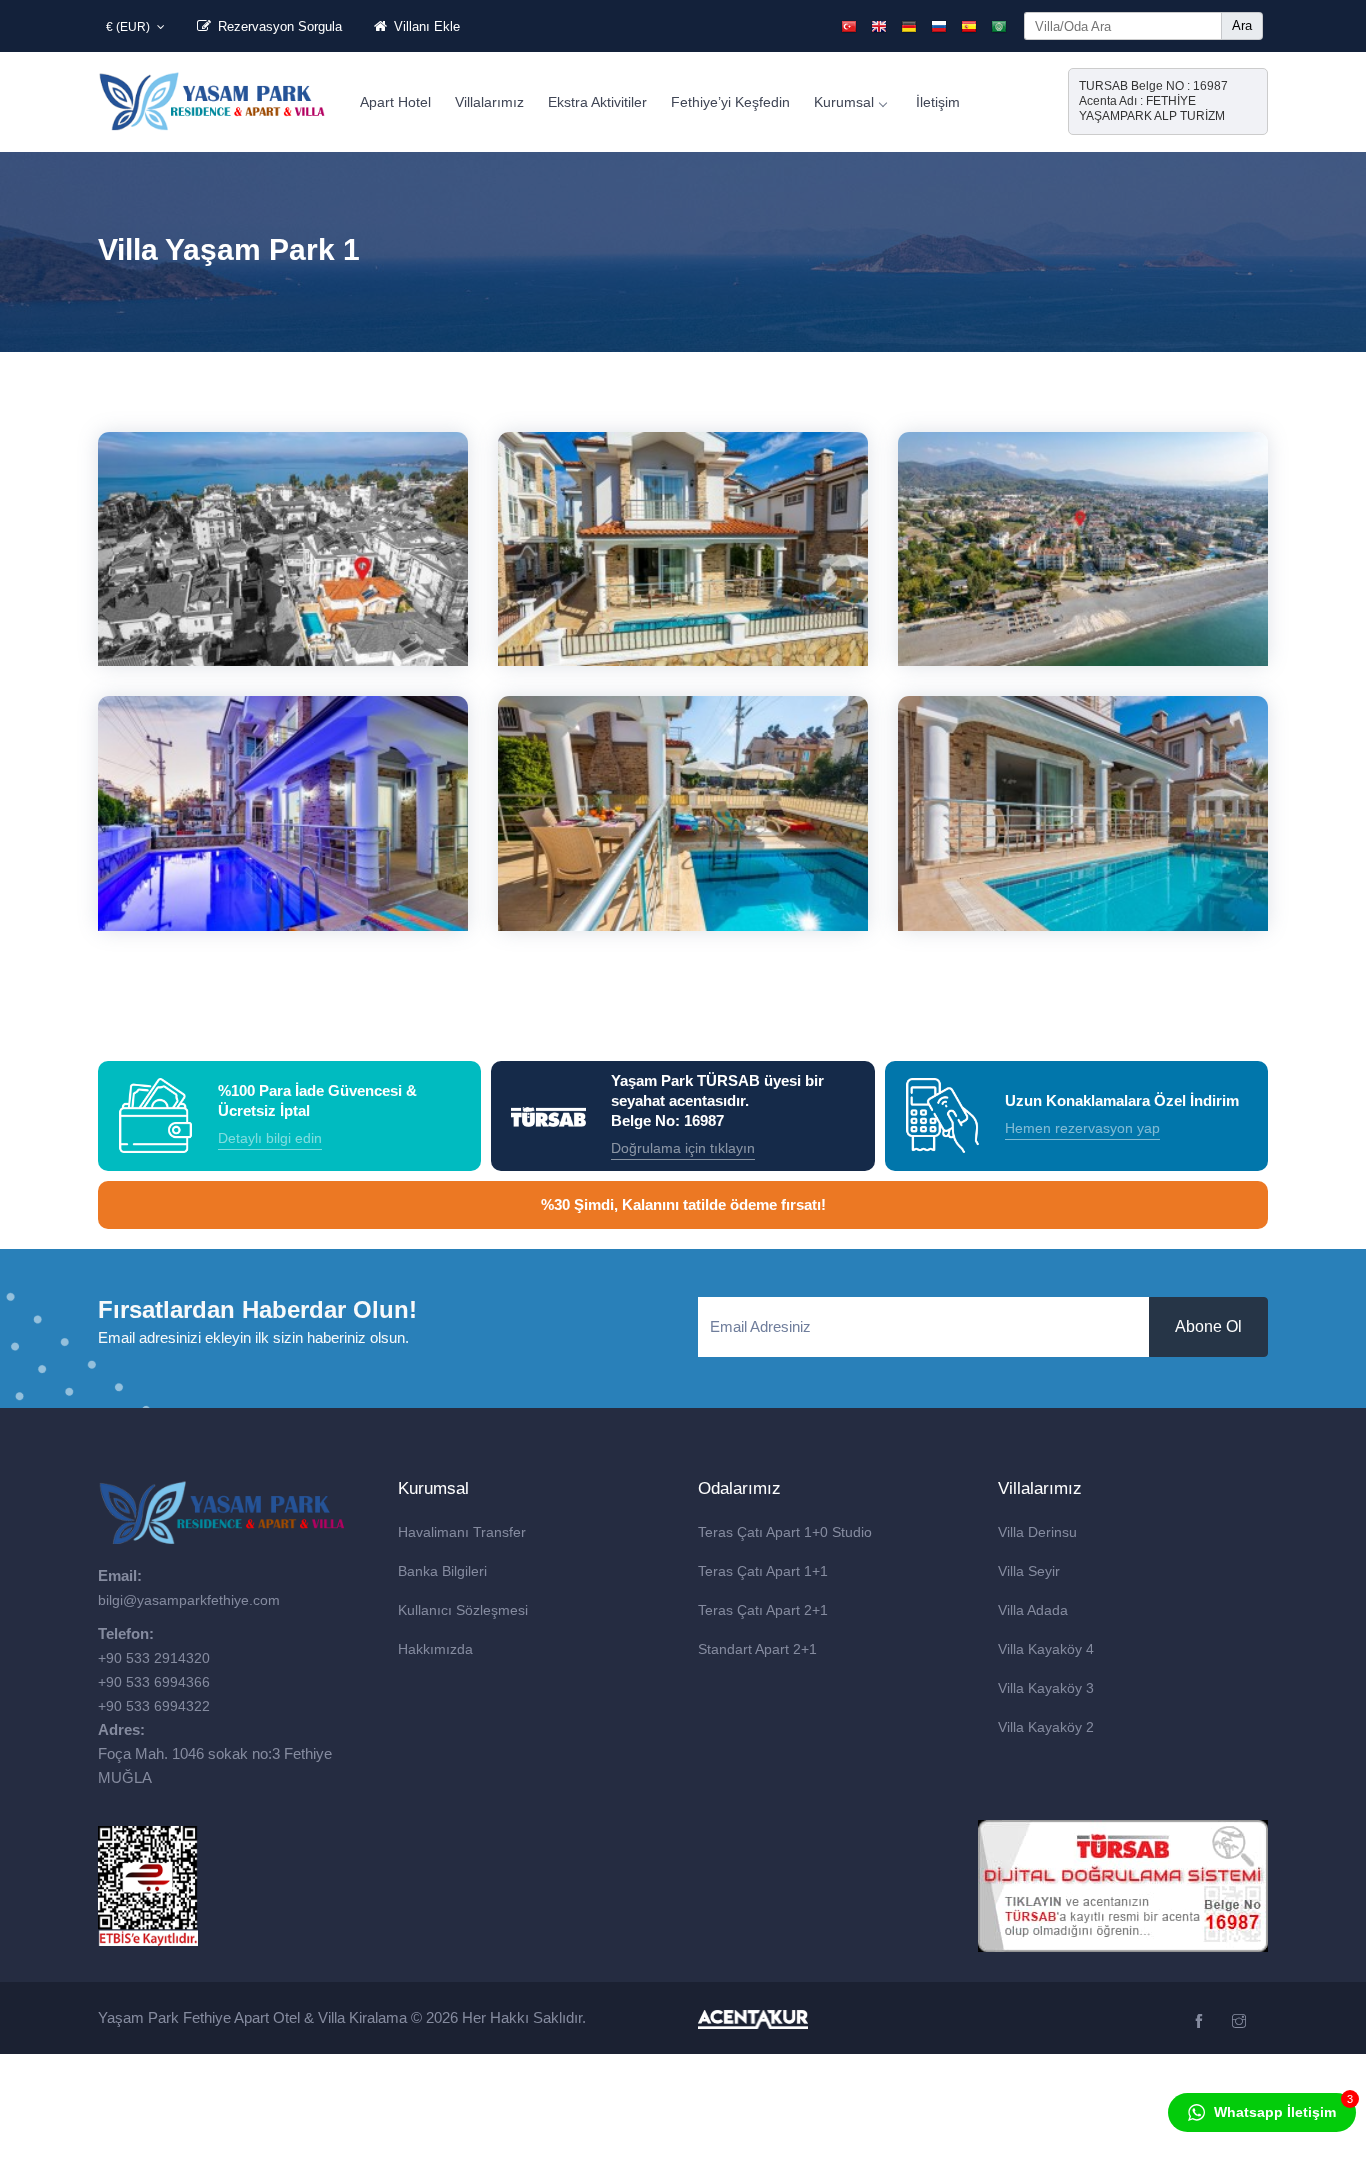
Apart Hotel (395, 102)
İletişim (938, 102)
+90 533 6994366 (154, 1682)
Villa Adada (1033, 1610)
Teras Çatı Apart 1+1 (763, 1571)
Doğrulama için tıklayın (683, 1148)
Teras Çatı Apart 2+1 (763, 1610)
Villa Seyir (1029, 1571)
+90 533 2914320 (154, 1658)
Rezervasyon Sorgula (278, 26)
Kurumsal (844, 102)
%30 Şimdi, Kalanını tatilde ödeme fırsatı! (683, 1204)
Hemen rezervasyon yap (1082, 1128)
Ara (1242, 25)
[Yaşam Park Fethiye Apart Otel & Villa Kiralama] (213, 99)
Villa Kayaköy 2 (1046, 1727)
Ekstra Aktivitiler (597, 102)
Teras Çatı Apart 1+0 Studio (785, 1532)
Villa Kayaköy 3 (1046, 1688)
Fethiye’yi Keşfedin (730, 102)
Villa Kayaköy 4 (1046, 1649)
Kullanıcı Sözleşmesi (463, 1610)
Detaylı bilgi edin (270, 1138)
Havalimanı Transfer (462, 1532)
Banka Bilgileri (442, 1571)
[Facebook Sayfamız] (1201, 2022)
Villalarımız (489, 102)
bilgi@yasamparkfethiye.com (189, 1600)
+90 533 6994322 (154, 1706)
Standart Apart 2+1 (757, 1649)
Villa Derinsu (1037, 1532)
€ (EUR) (129, 27)
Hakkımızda (435, 1649)
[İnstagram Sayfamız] (1241, 2022)
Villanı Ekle (425, 26)
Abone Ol (1208, 1326)
